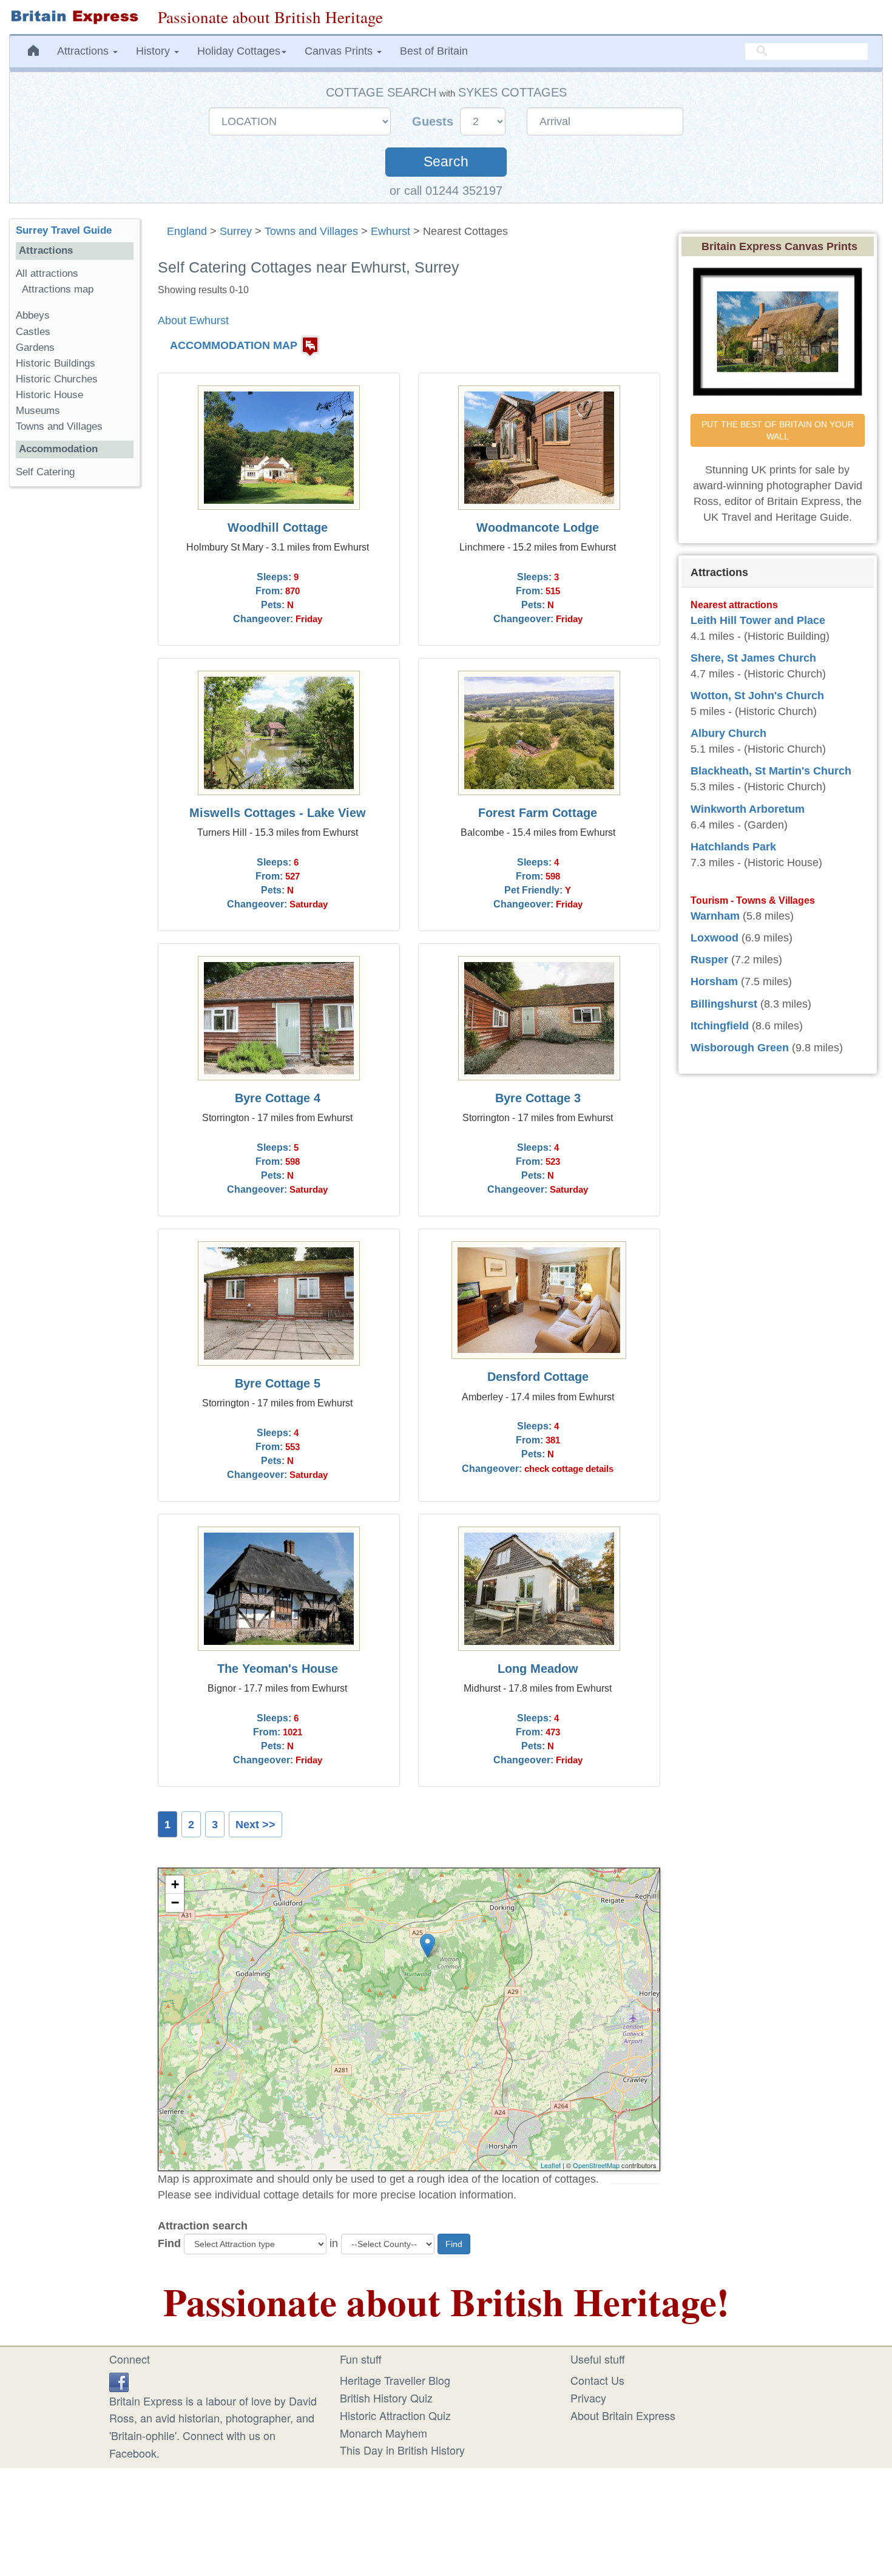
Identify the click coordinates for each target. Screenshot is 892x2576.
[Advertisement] (75, 683)
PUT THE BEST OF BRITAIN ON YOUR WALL (779, 430)
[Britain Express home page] (74, 17)
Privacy (588, 2398)
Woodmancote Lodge (538, 527)
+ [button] (175, 1884)
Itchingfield (720, 1026)
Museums (38, 411)
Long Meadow (538, 1669)
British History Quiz (386, 2398)
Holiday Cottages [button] (239, 51)
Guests (434, 121)
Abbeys (33, 315)
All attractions (47, 273)
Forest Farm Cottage (538, 813)
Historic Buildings (56, 363)
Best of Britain (434, 51)
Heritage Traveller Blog (395, 2380)
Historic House (49, 395)
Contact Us (597, 2380)
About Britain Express (623, 2415)
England (187, 231)
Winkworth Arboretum (748, 809)
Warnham (715, 916)
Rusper (709, 960)
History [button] (154, 51)
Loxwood (715, 938)
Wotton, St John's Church (757, 696)
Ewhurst (390, 231)
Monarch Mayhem (383, 2433)
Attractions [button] (84, 51)
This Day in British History (402, 2450)
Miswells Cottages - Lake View (278, 813)
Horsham (714, 981)
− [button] (175, 1903)
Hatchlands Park (733, 847)
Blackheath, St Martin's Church (771, 771)
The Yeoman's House (278, 1669)
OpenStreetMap (596, 2165)
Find (169, 2243)
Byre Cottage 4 (278, 1098)
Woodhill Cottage (278, 527)
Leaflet (551, 2165)
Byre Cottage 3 (538, 1098)
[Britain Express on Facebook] (119, 2380)
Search (446, 162)
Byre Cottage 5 (278, 1383)
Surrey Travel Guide (64, 230)
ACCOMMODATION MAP (234, 345)
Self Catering (45, 472)
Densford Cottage (538, 1377)
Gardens (35, 347)
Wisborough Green (740, 1048)
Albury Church (728, 733)
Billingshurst (724, 1004)
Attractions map (58, 289)
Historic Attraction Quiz (395, 2415)
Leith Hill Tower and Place (758, 620)
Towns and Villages (311, 231)
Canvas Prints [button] (340, 51)
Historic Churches (57, 379)
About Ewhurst (193, 320)
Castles (33, 332)
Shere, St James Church (753, 658)
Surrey (236, 231)
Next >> (255, 1825)
